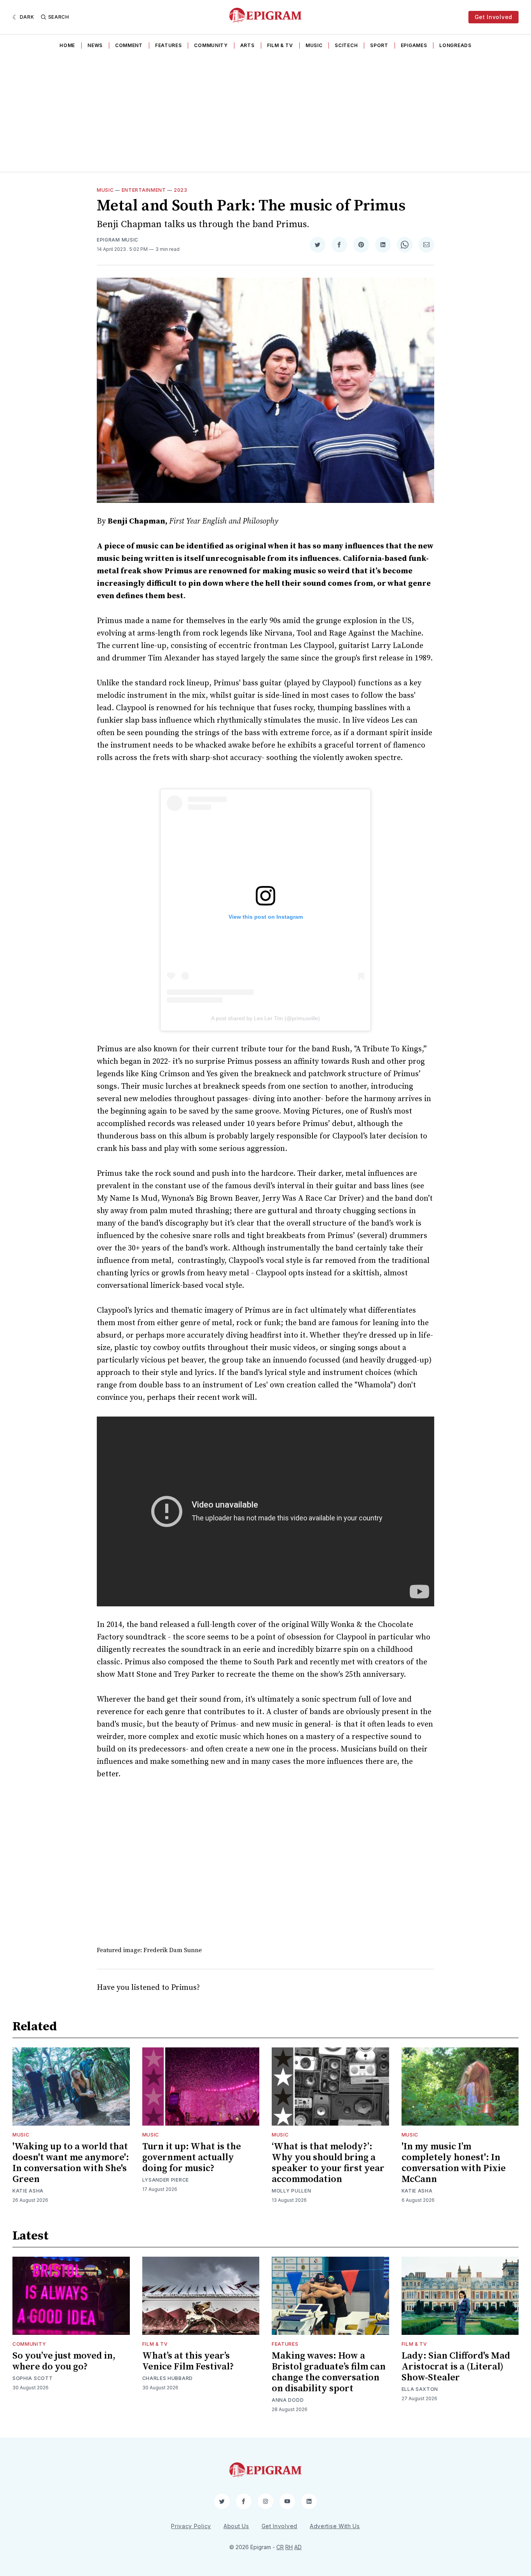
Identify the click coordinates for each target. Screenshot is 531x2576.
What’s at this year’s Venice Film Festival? (188, 2361)
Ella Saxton (420, 2389)
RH (289, 2547)
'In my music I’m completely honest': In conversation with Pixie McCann (454, 2163)
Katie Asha (28, 2191)
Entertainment (144, 190)
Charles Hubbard (168, 2378)
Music (314, 45)
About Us (236, 2526)
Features (169, 45)
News (95, 45)
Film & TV (280, 45)
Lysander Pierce (166, 2180)
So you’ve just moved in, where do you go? (64, 2361)
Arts (247, 45)
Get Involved (493, 17)
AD (298, 2547)
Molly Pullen (291, 2191)
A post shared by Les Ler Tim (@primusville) (265, 1018)
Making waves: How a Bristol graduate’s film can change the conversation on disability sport (329, 2372)
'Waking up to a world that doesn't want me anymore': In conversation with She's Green (71, 2163)
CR (280, 2547)
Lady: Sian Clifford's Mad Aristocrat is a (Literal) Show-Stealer (456, 2367)
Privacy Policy (191, 2526)
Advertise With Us (335, 2526)
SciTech (346, 45)
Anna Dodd (288, 2400)
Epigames (414, 45)
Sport (379, 45)
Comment (129, 45)
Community (211, 45)
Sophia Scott (32, 2378)
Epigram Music (118, 240)
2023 (181, 190)
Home (67, 45)
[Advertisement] (265, 113)
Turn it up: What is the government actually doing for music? (192, 2157)
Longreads (455, 45)
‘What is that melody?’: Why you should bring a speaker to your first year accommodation (328, 2163)
